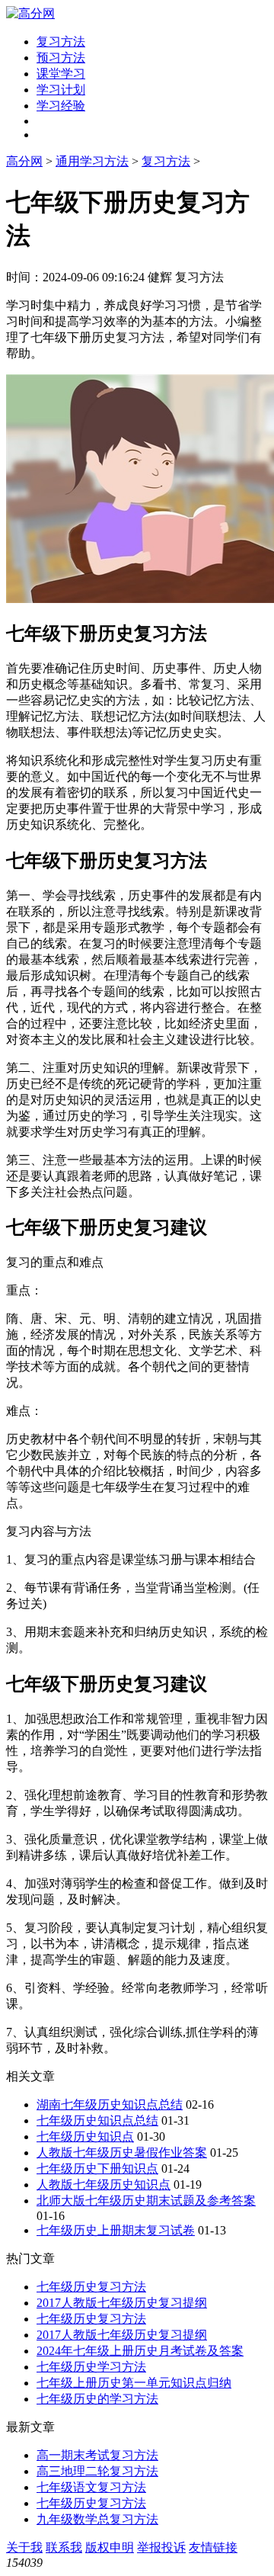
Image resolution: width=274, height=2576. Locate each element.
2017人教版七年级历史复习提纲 (122, 2303)
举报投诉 (161, 2547)
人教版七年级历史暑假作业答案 (122, 2153)
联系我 (64, 2547)
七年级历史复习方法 (91, 2287)
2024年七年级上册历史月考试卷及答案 (140, 2351)
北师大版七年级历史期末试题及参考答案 (146, 2201)
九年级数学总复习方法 (97, 2519)
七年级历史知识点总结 (97, 2120)
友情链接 (213, 2547)
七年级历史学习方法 (91, 2367)
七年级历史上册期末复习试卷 (116, 2230)
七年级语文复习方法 (91, 2487)
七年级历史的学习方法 (97, 2399)
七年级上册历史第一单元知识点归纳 (134, 2383)
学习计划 (61, 90)
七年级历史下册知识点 (97, 2169)
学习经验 (61, 106)
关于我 (24, 2547)
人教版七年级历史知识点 (104, 2185)
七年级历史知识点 (85, 2137)
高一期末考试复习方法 (97, 2455)
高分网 (24, 161)
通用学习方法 (92, 161)
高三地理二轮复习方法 (97, 2471)
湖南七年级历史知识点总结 (110, 2104)
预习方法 (61, 58)
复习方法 (61, 42)
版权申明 (110, 2547)
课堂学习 (61, 74)
